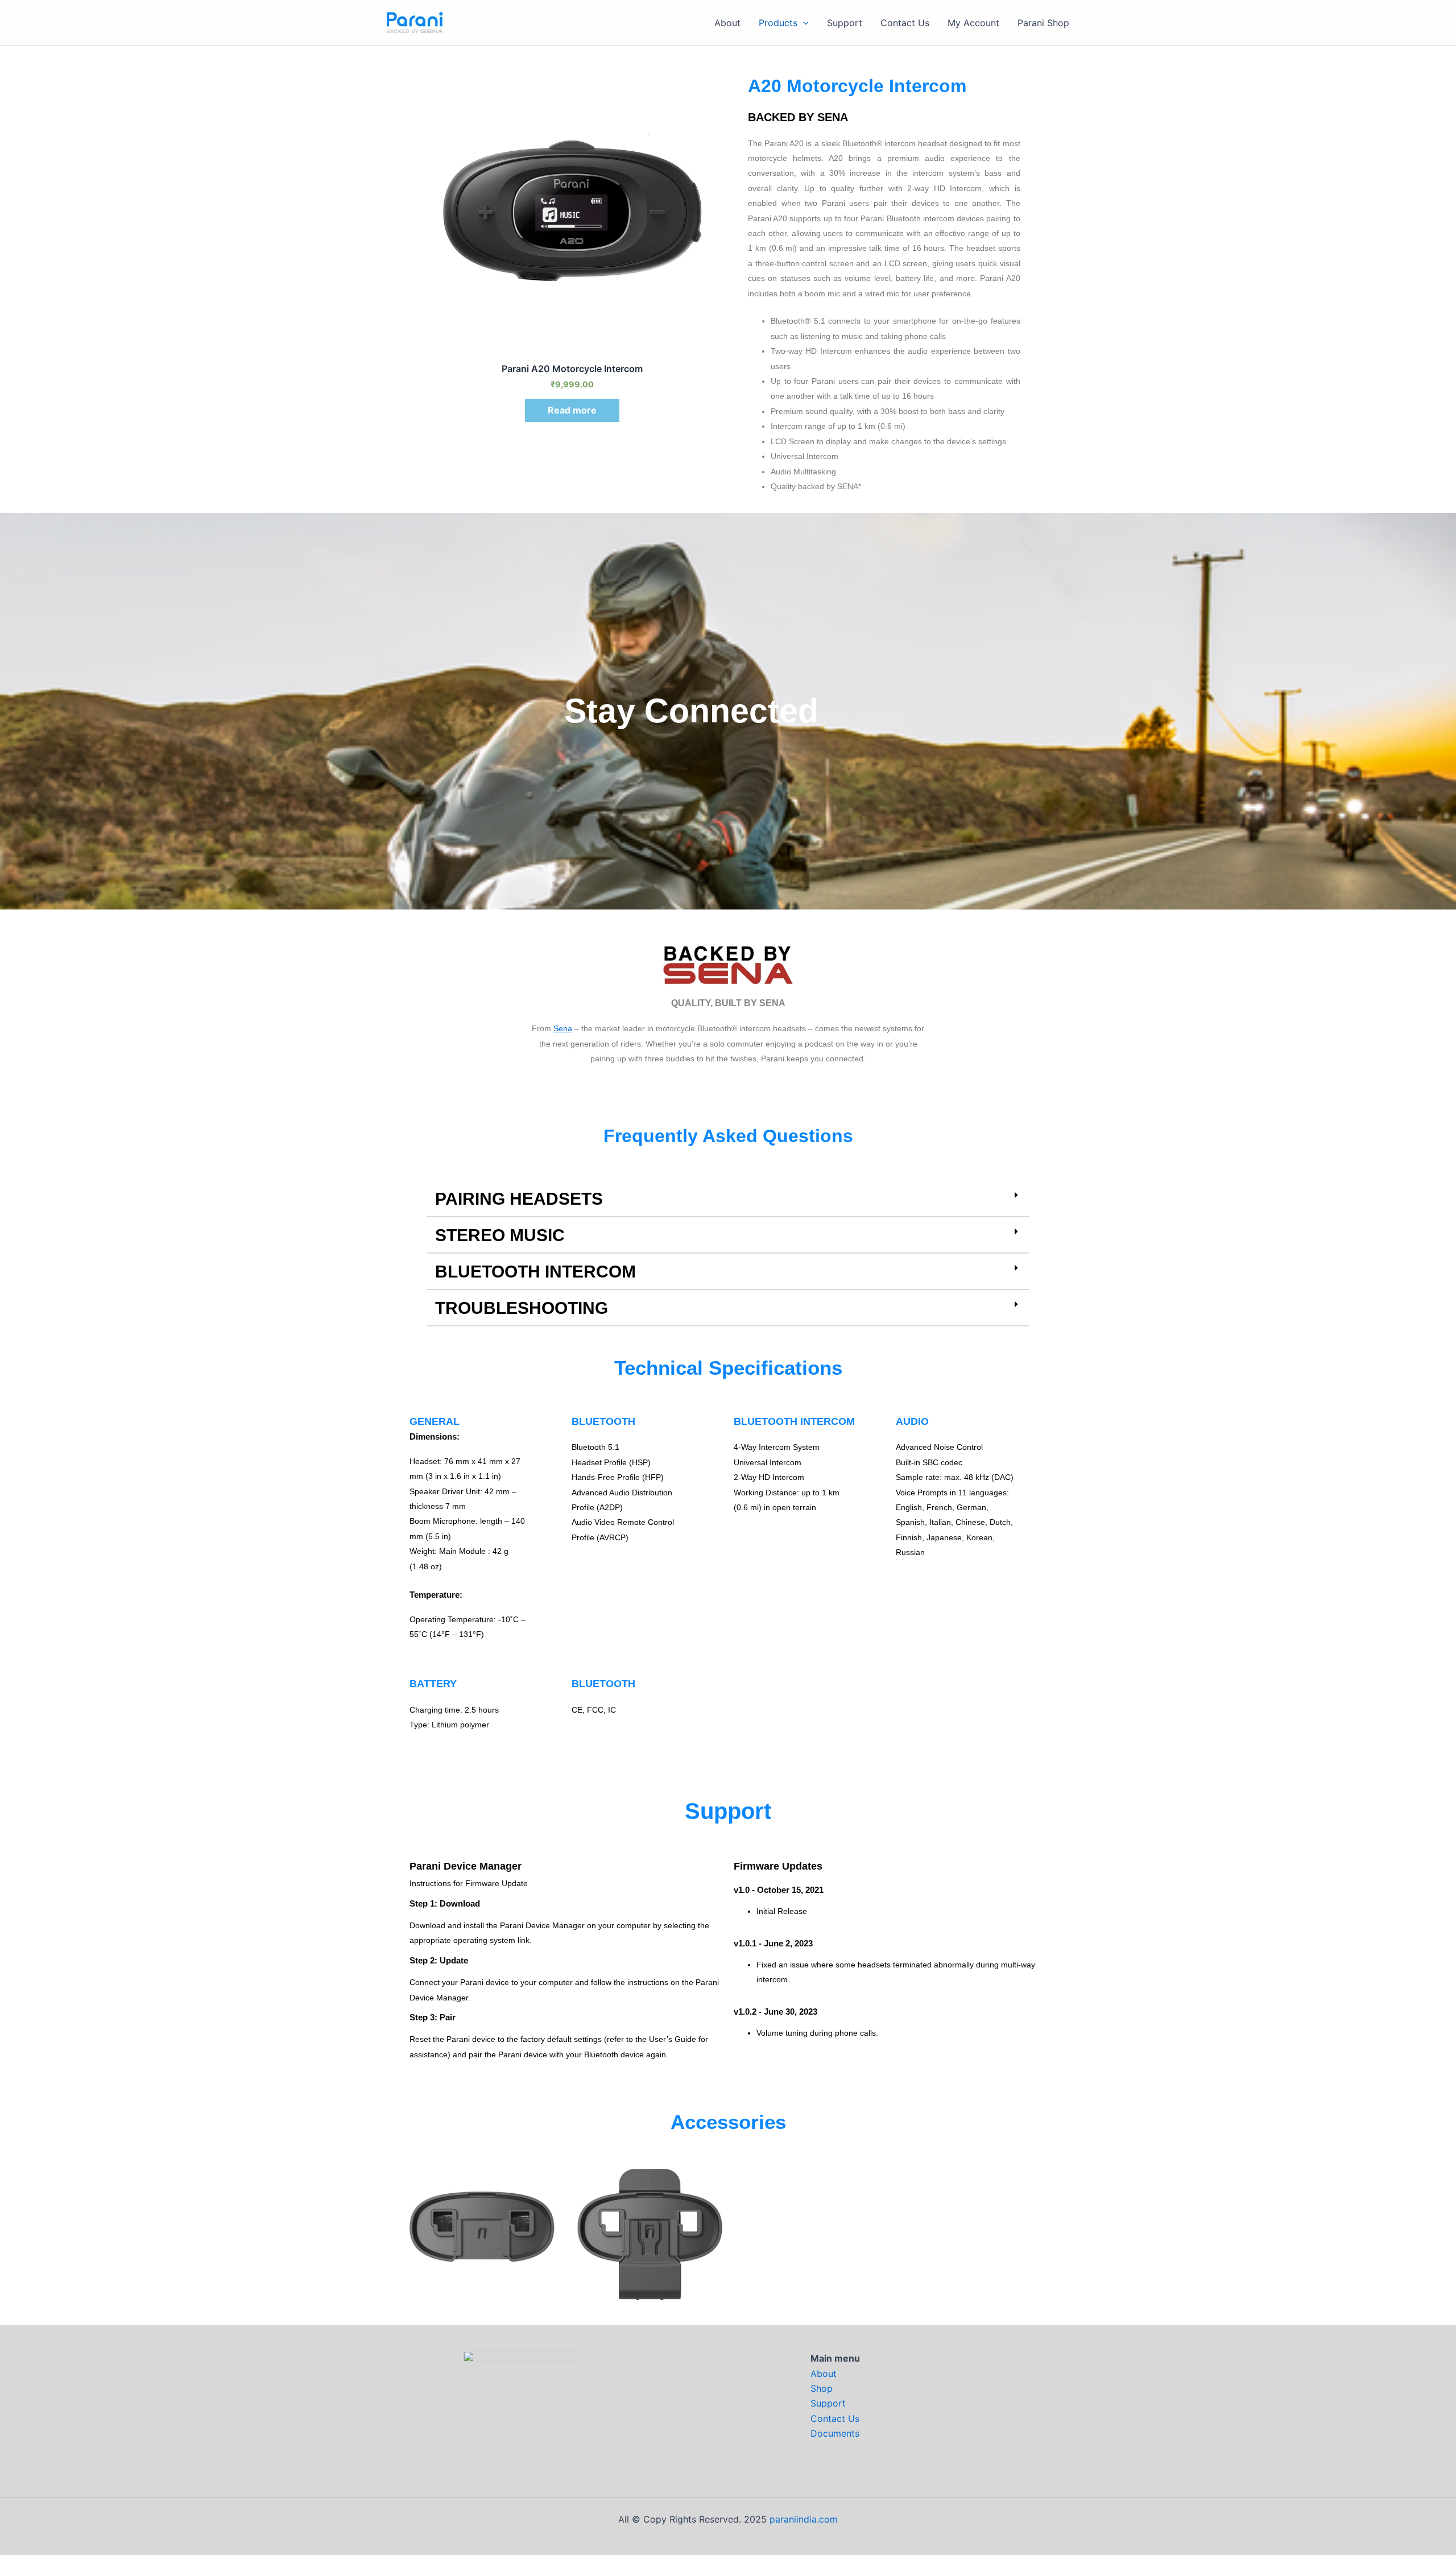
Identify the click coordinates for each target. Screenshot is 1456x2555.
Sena (563, 1028)
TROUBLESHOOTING (522, 1308)
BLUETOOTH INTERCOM (535, 1272)
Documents (835, 2433)
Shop (822, 2388)
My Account (973, 23)
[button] (728, 1200)
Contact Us (905, 23)
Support (845, 23)
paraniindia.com (804, 2519)
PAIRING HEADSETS (519, 1199)
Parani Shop (1043, 23)
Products (778, 23)
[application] (803, 23)
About (727, 23)
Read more (572, 410)
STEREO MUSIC (500, 1235)
